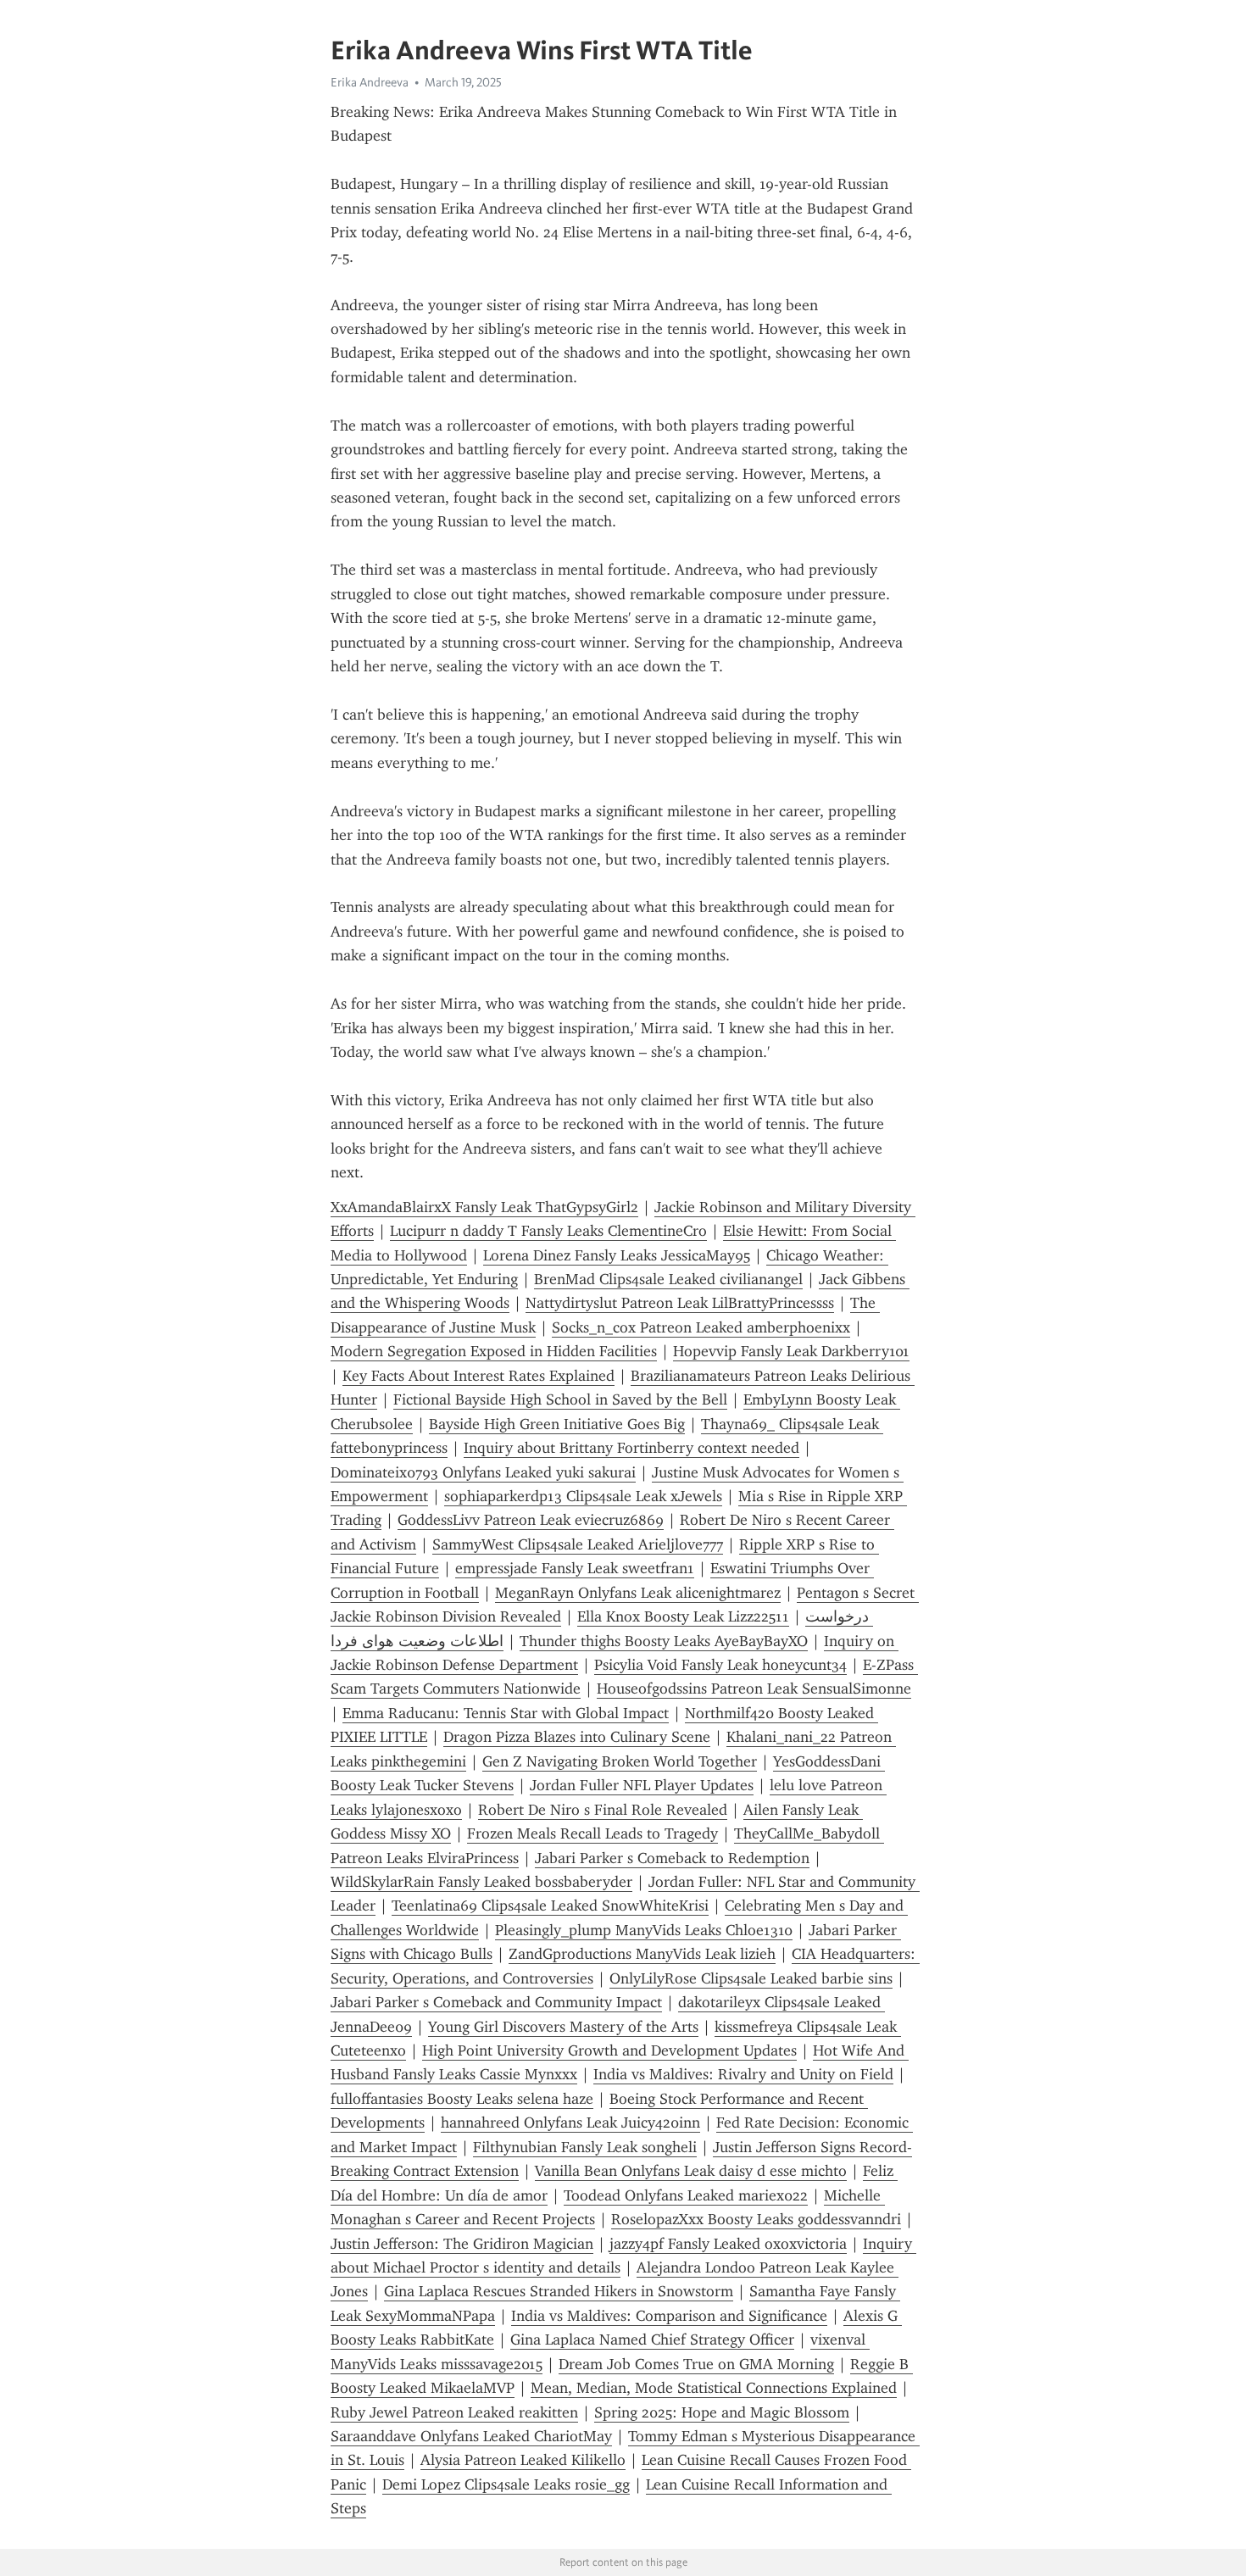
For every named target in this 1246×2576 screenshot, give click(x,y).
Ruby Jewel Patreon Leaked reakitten (454, 2412)
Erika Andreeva (370, 82)
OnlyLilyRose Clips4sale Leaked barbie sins (751, 1978)
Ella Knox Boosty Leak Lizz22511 (683, 1616)
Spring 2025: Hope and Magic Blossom (722, 2412)
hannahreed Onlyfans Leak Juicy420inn (570, 2123)
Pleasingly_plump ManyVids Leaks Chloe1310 (644, 1930)
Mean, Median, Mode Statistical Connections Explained (714, 2388)
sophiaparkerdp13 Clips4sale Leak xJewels (583, 1496)
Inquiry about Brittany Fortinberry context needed (631, 1448)
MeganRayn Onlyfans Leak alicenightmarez (638, 1593)
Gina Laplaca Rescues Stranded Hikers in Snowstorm (559, 2291)
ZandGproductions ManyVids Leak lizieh (642, 1954)
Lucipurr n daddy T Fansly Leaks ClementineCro (548, 1231)
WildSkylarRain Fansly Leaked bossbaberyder (481, 1882)
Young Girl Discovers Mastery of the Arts (563, 2027)
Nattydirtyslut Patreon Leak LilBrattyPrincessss (680, 1303)
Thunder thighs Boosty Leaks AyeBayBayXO (664, 1641)
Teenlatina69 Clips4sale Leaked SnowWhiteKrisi (550, 1906)
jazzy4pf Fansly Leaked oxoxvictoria (728, 2244)
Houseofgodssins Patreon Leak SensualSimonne (754, 1689)
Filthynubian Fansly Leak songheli (585, 2147)
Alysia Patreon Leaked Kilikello (523, 2460)
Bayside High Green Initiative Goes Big (557, 1424)
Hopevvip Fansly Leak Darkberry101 (791, 1351)
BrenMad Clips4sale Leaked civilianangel (668, 1279)
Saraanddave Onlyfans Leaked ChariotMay (471, 2436)
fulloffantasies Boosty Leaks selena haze (462, 2099)
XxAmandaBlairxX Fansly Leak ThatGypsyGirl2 (484, 1207)
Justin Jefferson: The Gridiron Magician (462, 2244)
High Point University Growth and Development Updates (609, 2050)
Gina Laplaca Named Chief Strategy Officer (652, 2340)
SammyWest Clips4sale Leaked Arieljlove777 (578, 1544)
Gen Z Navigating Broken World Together (620, 1761)
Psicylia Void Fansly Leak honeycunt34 (720, 1665)
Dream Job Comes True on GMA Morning (696, 2364)
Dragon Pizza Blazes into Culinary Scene (577, 1737)
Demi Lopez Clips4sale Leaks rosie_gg (506, 2484)
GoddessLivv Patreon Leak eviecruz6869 (531, 1520)
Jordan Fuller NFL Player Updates (642, 1785)
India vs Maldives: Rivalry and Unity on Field (743, 2074)
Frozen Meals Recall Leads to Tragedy (592, 1833)
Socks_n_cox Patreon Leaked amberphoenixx (701, 1327)
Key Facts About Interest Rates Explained (478, 1376)
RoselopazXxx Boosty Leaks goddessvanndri (756, 2219)
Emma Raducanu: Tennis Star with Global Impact (506, 1713)
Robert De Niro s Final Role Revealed (603, 1810)
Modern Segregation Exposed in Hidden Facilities (494, 1351)
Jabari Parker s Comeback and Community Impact (496, 2002)
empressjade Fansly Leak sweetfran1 (575, 1568)
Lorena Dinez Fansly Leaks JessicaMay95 (617, 1255)
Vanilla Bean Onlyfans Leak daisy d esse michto (691, 2171)
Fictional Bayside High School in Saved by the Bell (560, 1399)
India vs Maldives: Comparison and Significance (669, 2316)
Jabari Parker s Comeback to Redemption (672, 1858)
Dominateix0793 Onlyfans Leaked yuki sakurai (483, 1472)
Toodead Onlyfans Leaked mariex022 (686, 2195)
